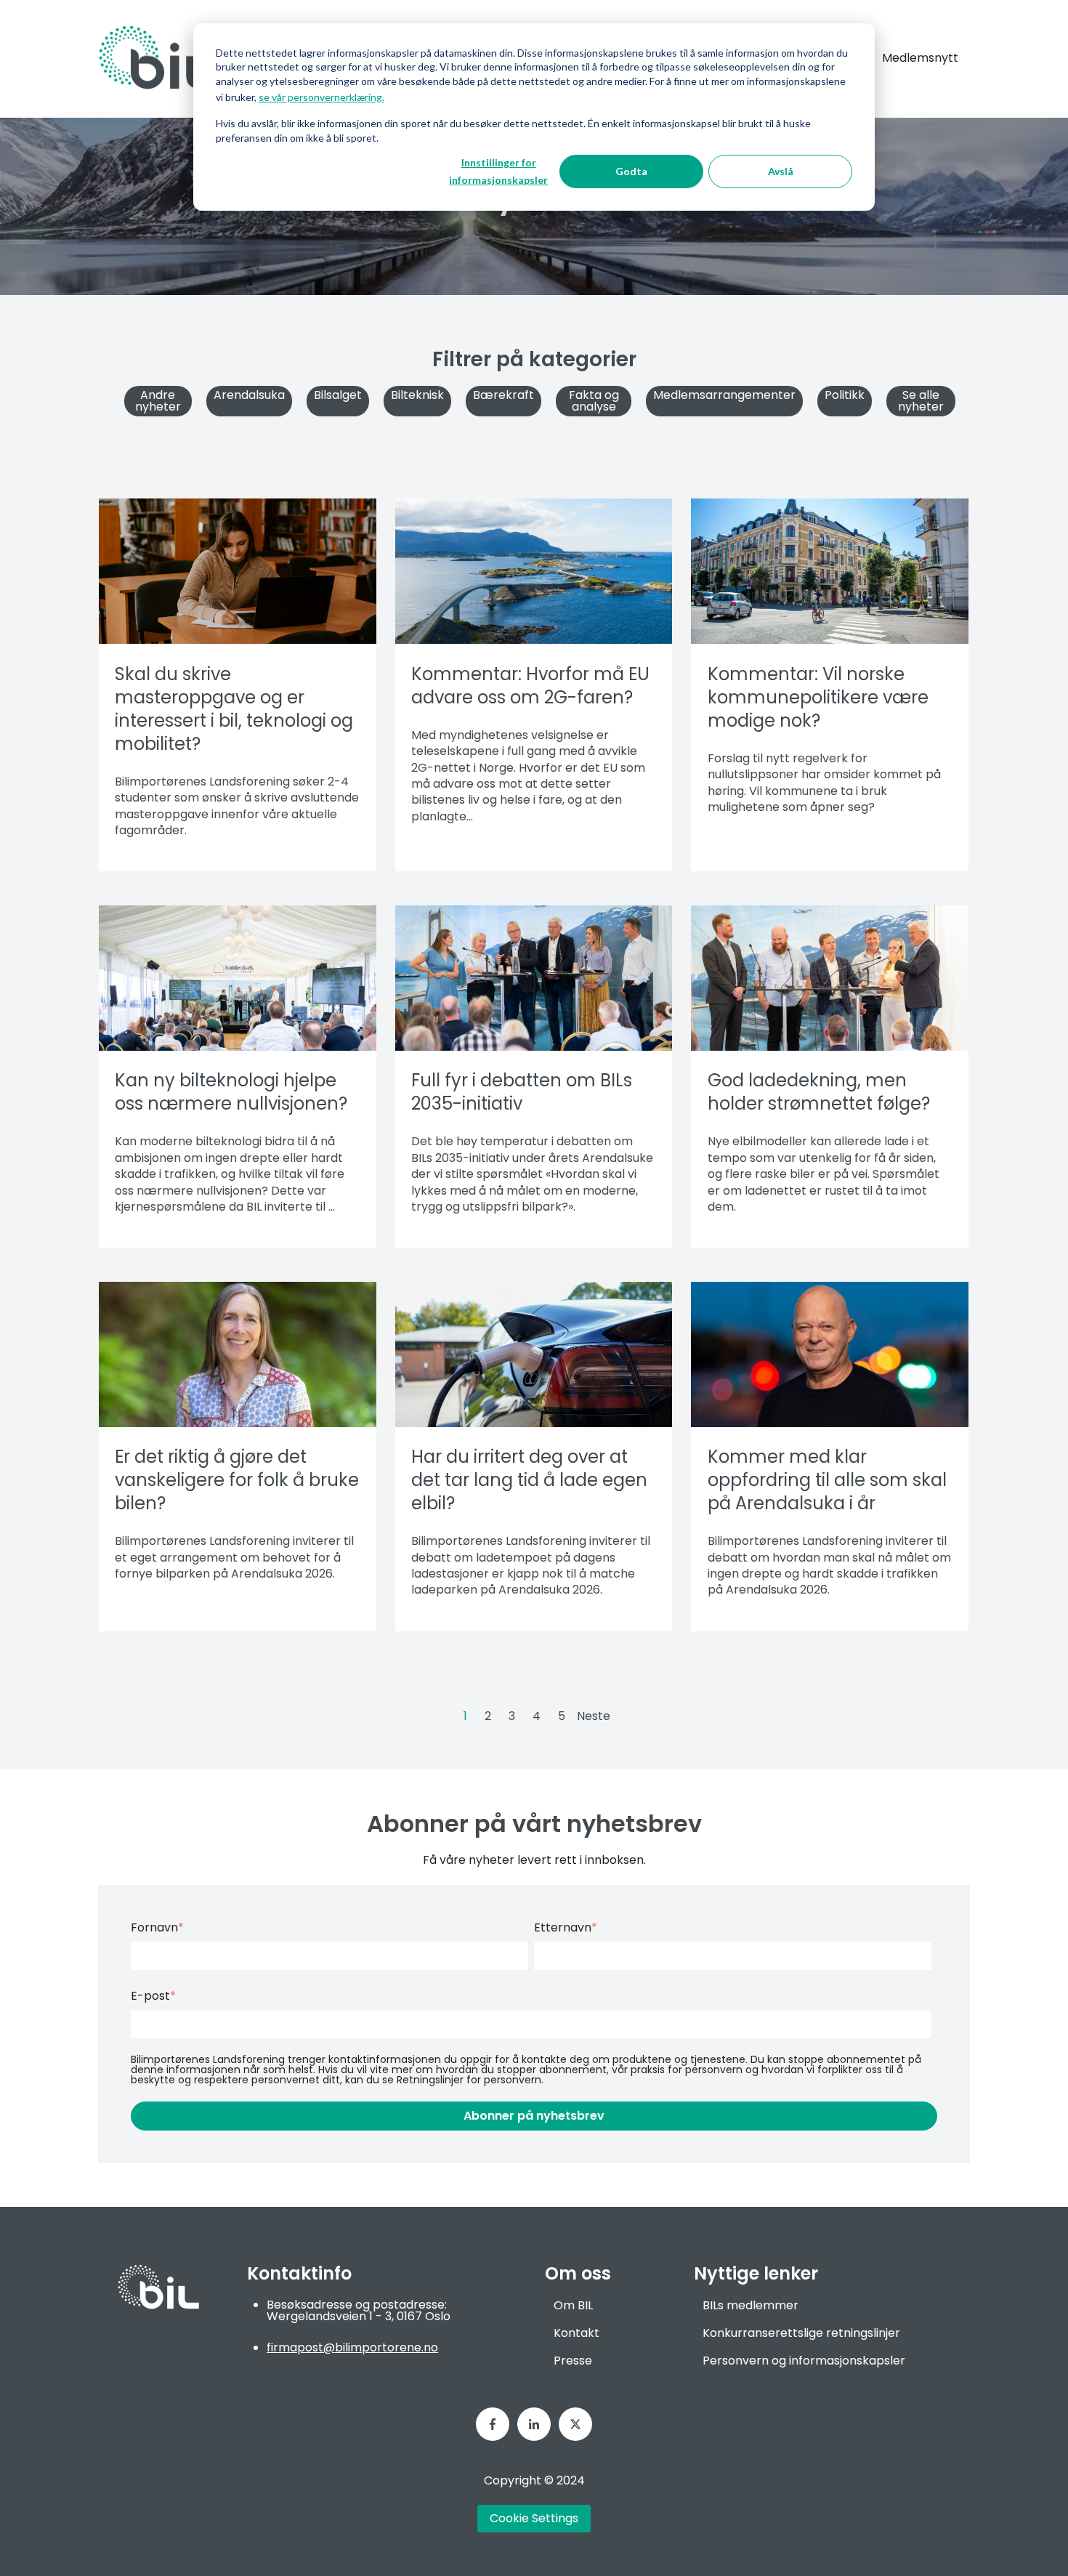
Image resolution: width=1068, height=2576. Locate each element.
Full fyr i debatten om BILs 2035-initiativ (522, 1092)
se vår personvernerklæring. (321, 97)
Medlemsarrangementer (724, 395)
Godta (631, 171)
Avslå (781, 171)
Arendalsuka (249, 395)
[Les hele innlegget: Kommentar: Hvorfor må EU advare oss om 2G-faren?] (534, 571)
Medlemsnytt (920, 58)
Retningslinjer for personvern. (470, 2080)
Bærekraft (503, 395)
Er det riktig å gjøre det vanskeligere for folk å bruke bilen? (237, 1480)
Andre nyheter (158, 401)
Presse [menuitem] (573, 2361)
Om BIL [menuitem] (573, 2305)
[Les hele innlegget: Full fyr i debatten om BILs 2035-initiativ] (534, 978)
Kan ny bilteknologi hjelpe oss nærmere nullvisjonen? (231, 1092)
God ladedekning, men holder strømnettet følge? (819, 1092)
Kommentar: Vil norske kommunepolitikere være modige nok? (818, 697)
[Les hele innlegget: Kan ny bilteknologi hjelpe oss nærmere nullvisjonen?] (238, 978)
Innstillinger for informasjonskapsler (498, 171)
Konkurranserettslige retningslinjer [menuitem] (801, 2333)
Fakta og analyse (594, 401)
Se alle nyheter (921, 401)
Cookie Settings (534, 2518)
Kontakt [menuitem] (577, 2333)
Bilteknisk (417, 395)
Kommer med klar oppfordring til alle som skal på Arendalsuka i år (827, 1480)
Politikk (845, 395)
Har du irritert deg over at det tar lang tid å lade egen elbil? (529, 1480)
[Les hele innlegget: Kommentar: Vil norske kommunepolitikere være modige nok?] (830, 571)
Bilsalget (338, 395)
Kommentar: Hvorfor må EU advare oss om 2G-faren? (530, 686)
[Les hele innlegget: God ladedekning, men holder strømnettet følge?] (830, 978)
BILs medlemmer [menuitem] (751, 2305)
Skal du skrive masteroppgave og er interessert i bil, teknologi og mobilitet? (234, 709)
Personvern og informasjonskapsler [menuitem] (804, 2361)
